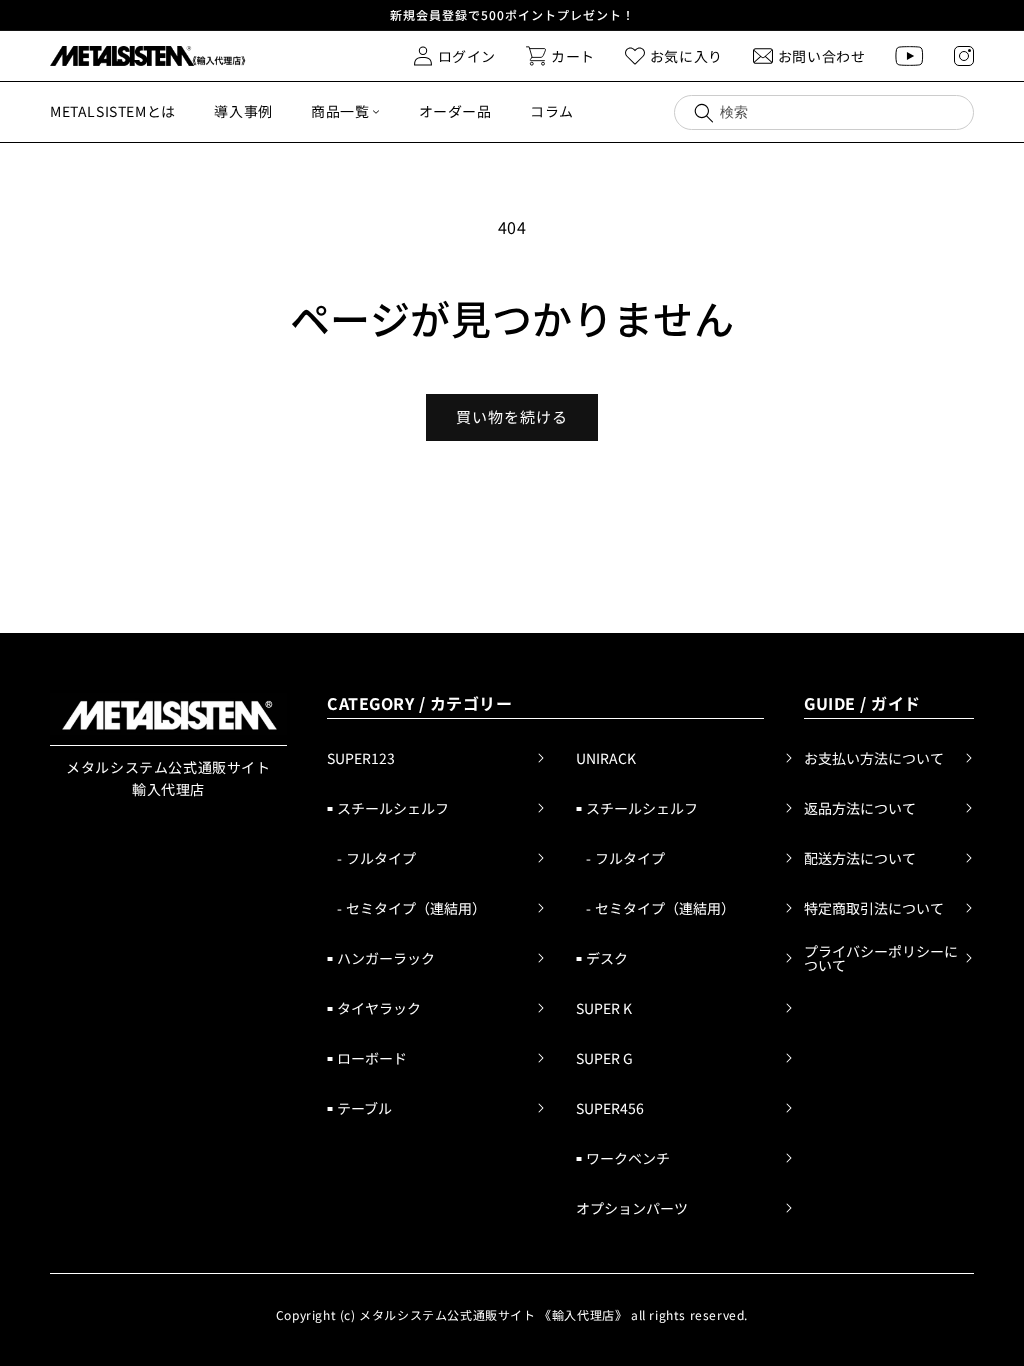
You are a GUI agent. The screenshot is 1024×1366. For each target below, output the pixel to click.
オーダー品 (455, 111)
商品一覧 (340, 111)
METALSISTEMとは (113, 111)
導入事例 (243, 111)
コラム (552, 111)
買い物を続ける (512, 416)
